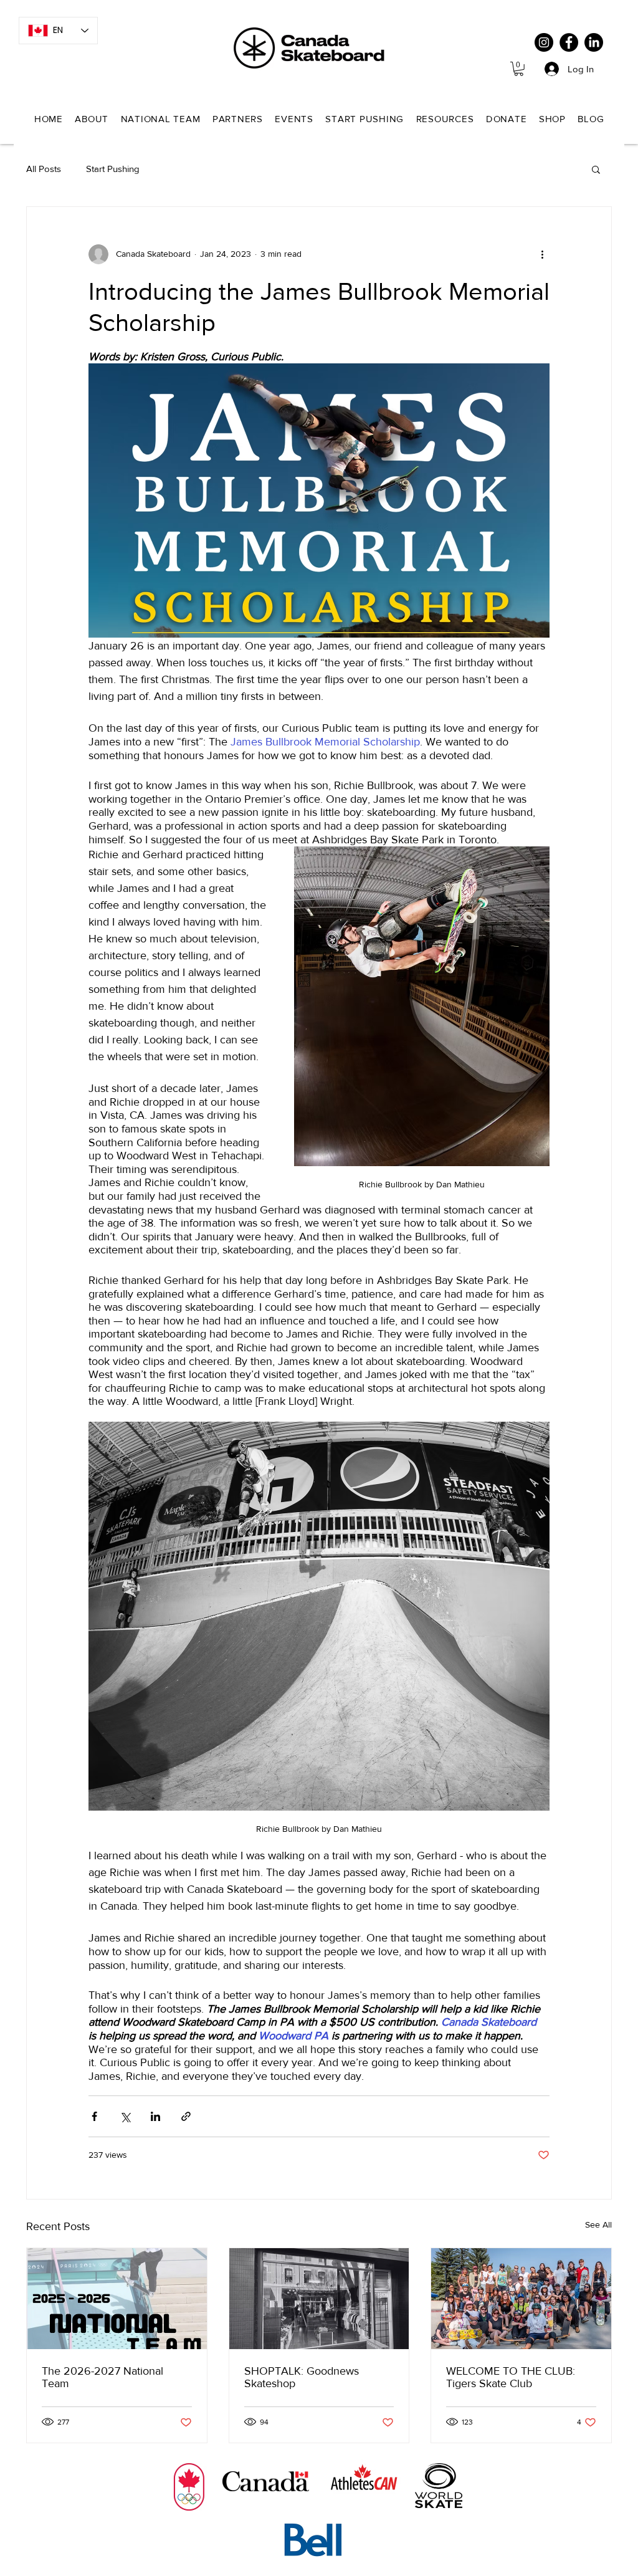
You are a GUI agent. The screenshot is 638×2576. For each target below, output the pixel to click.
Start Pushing (113, 169)
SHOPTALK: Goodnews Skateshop (302, 2377)
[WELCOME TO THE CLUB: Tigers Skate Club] (521, 2299)
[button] (519, 69)
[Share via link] (186, 2116)
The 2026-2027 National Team (102, 2377)
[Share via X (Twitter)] (125, 2116)
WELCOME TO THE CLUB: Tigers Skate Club (511, 2377)
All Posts (44, 169)
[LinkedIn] (594, 42)
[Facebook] (569, 42)
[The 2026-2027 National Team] (117, 2299)
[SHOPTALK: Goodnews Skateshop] (319, 2299)
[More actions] (542, 254)
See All (598, 2224)
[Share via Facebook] (94, 2116)
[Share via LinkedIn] (155, 2116)
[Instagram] (544, 42)
